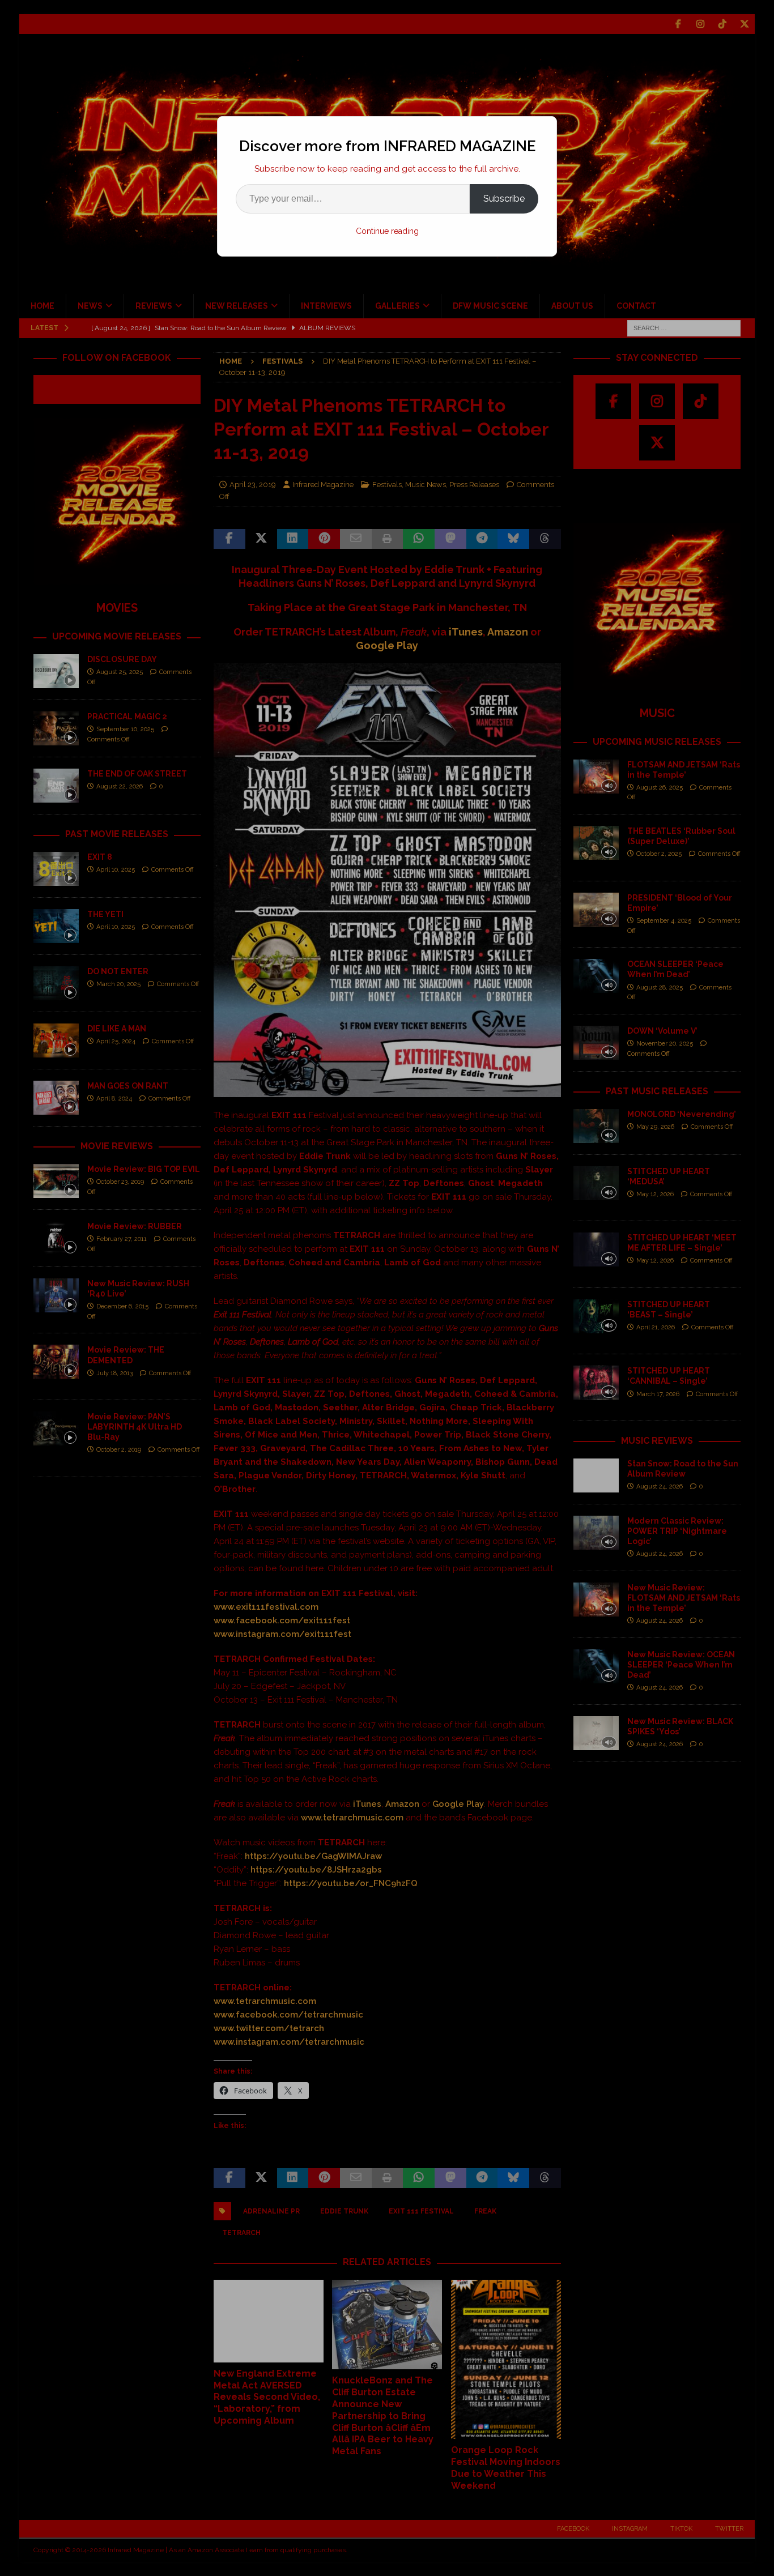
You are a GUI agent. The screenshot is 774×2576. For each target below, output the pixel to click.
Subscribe (504, 199)
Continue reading (387, 231)
